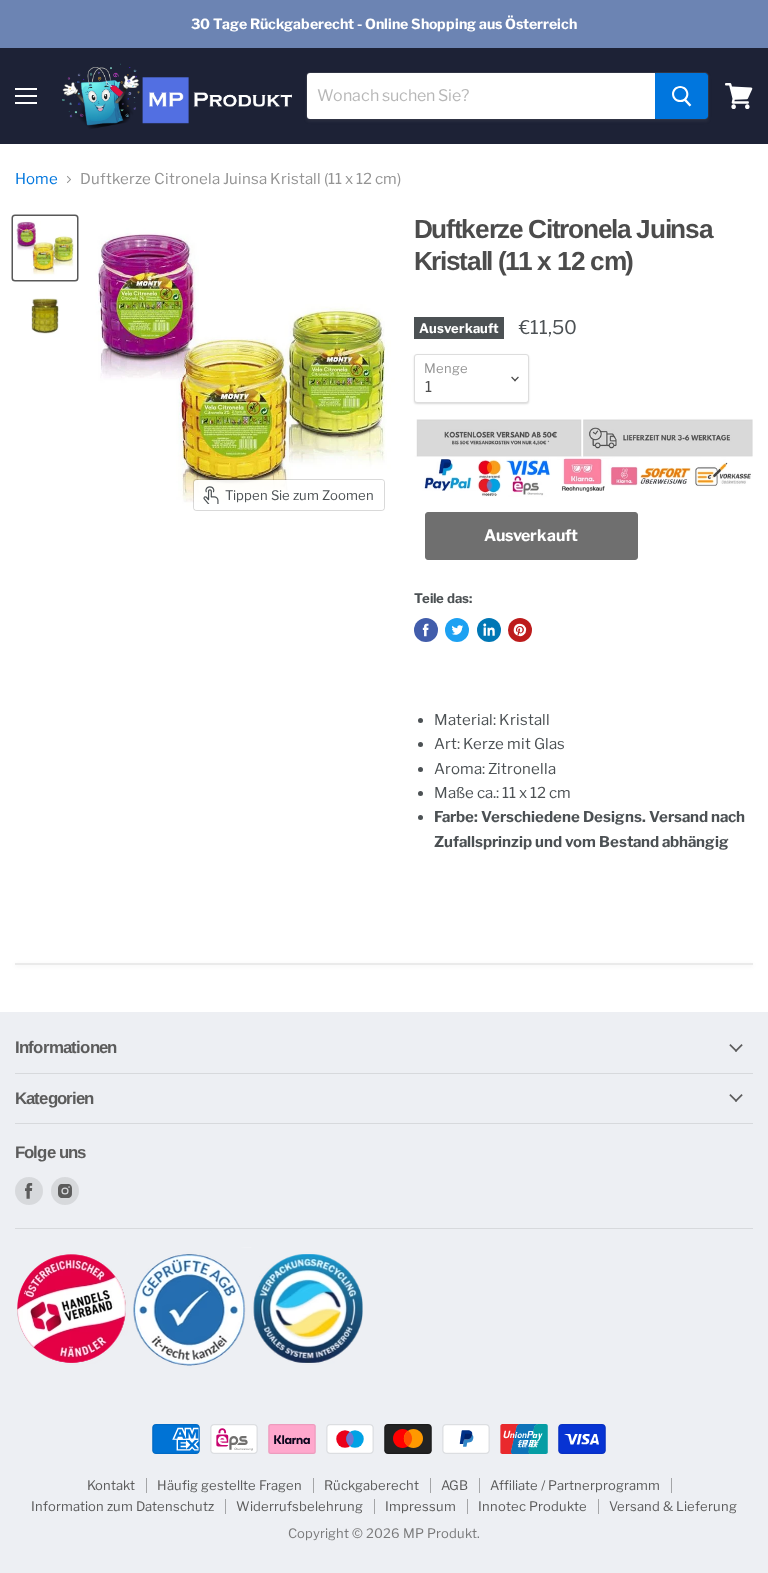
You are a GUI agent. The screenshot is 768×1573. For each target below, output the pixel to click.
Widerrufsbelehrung (299, 1506)
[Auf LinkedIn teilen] (489, 630)
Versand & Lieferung (673, 1506)
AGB (454, 1485)
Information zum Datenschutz (122, 1506)
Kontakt (111, 1485)
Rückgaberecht (371, 1485)
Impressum (420, 1506)
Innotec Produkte (532, 1506)
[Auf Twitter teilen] (457, 630)
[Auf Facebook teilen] (426, 630)
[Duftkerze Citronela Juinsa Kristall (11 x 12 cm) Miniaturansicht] (45, 248)
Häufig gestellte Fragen (229, 1485)
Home (36, 179)
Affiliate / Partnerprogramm (575, 1485)
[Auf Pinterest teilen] (520, 630)
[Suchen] (681, 96)
